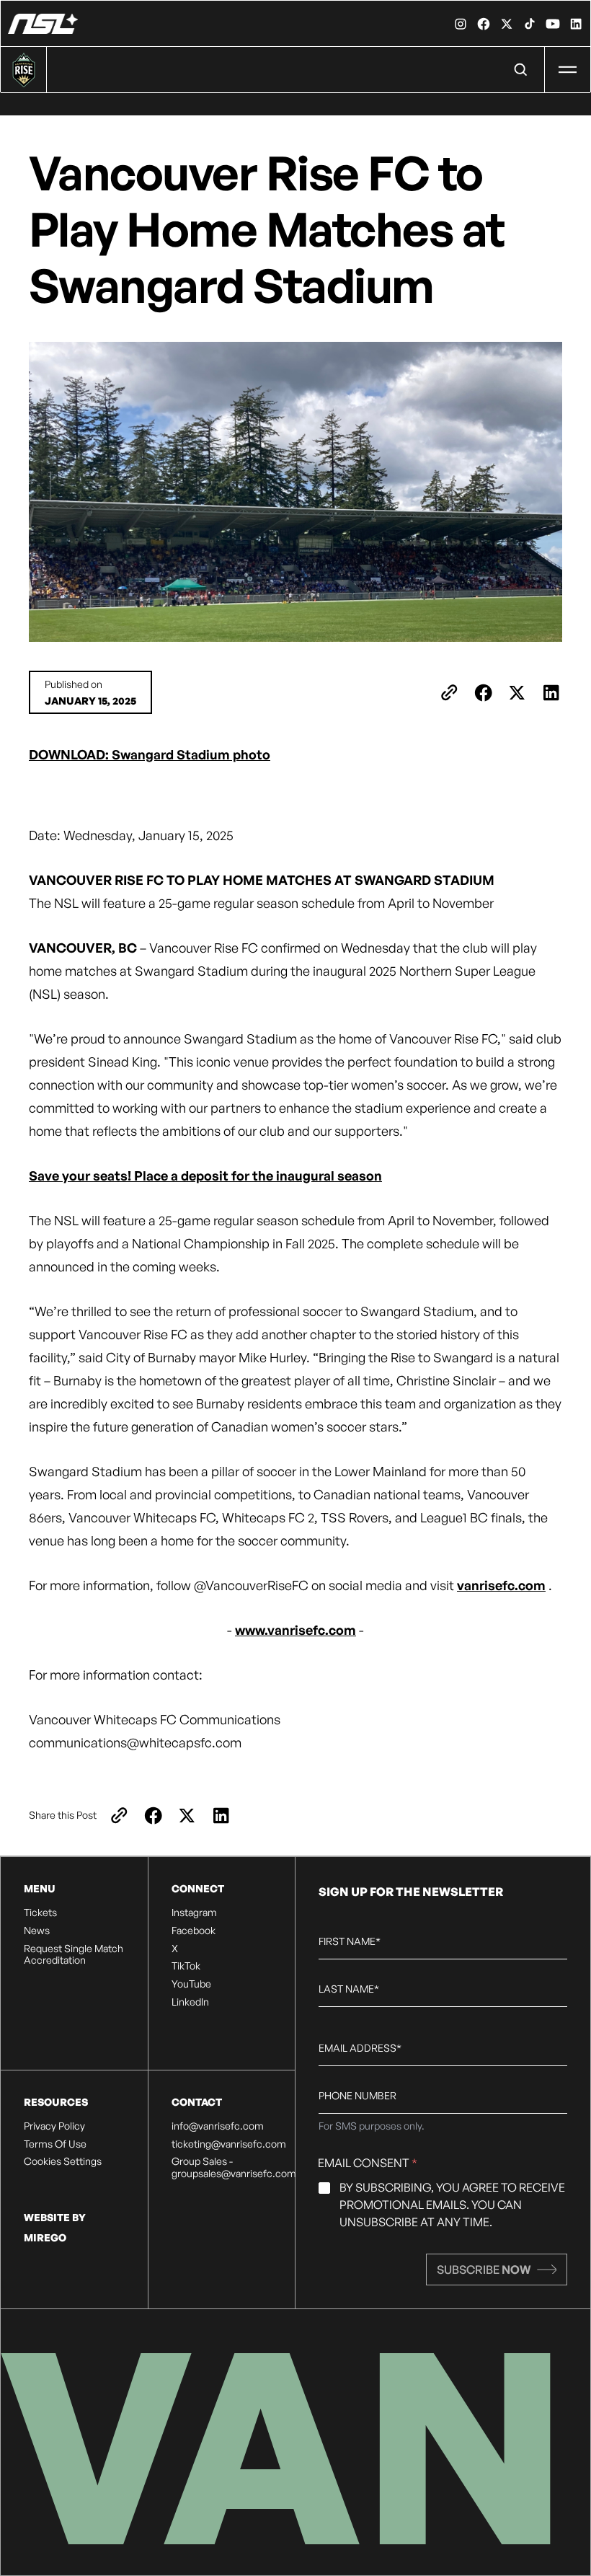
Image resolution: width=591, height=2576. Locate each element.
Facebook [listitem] (194, 1931)
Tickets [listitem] (40, 1913)
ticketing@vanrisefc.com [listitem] (222, 2144)
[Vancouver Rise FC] (43, 24)
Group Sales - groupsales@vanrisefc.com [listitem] (222, 2167)
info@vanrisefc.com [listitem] (218, 2126)
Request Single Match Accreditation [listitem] (74, 1955)
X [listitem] (175, 1949)
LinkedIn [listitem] (190, 2002)
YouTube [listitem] (191, 1984)
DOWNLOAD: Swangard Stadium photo (150, 754)
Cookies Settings (63, 2161)
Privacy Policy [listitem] (54, 2126)
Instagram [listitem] (194, 1913)
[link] (461, 24)
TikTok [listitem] (186, 1966)
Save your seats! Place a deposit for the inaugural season (205, 1175)
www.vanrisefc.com (295, 1630)
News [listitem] (37, 1931)
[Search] (521, 70)
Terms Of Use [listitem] (55, 2144)
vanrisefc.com (501, 1585)
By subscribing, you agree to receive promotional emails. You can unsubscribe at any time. (452, 2205)
